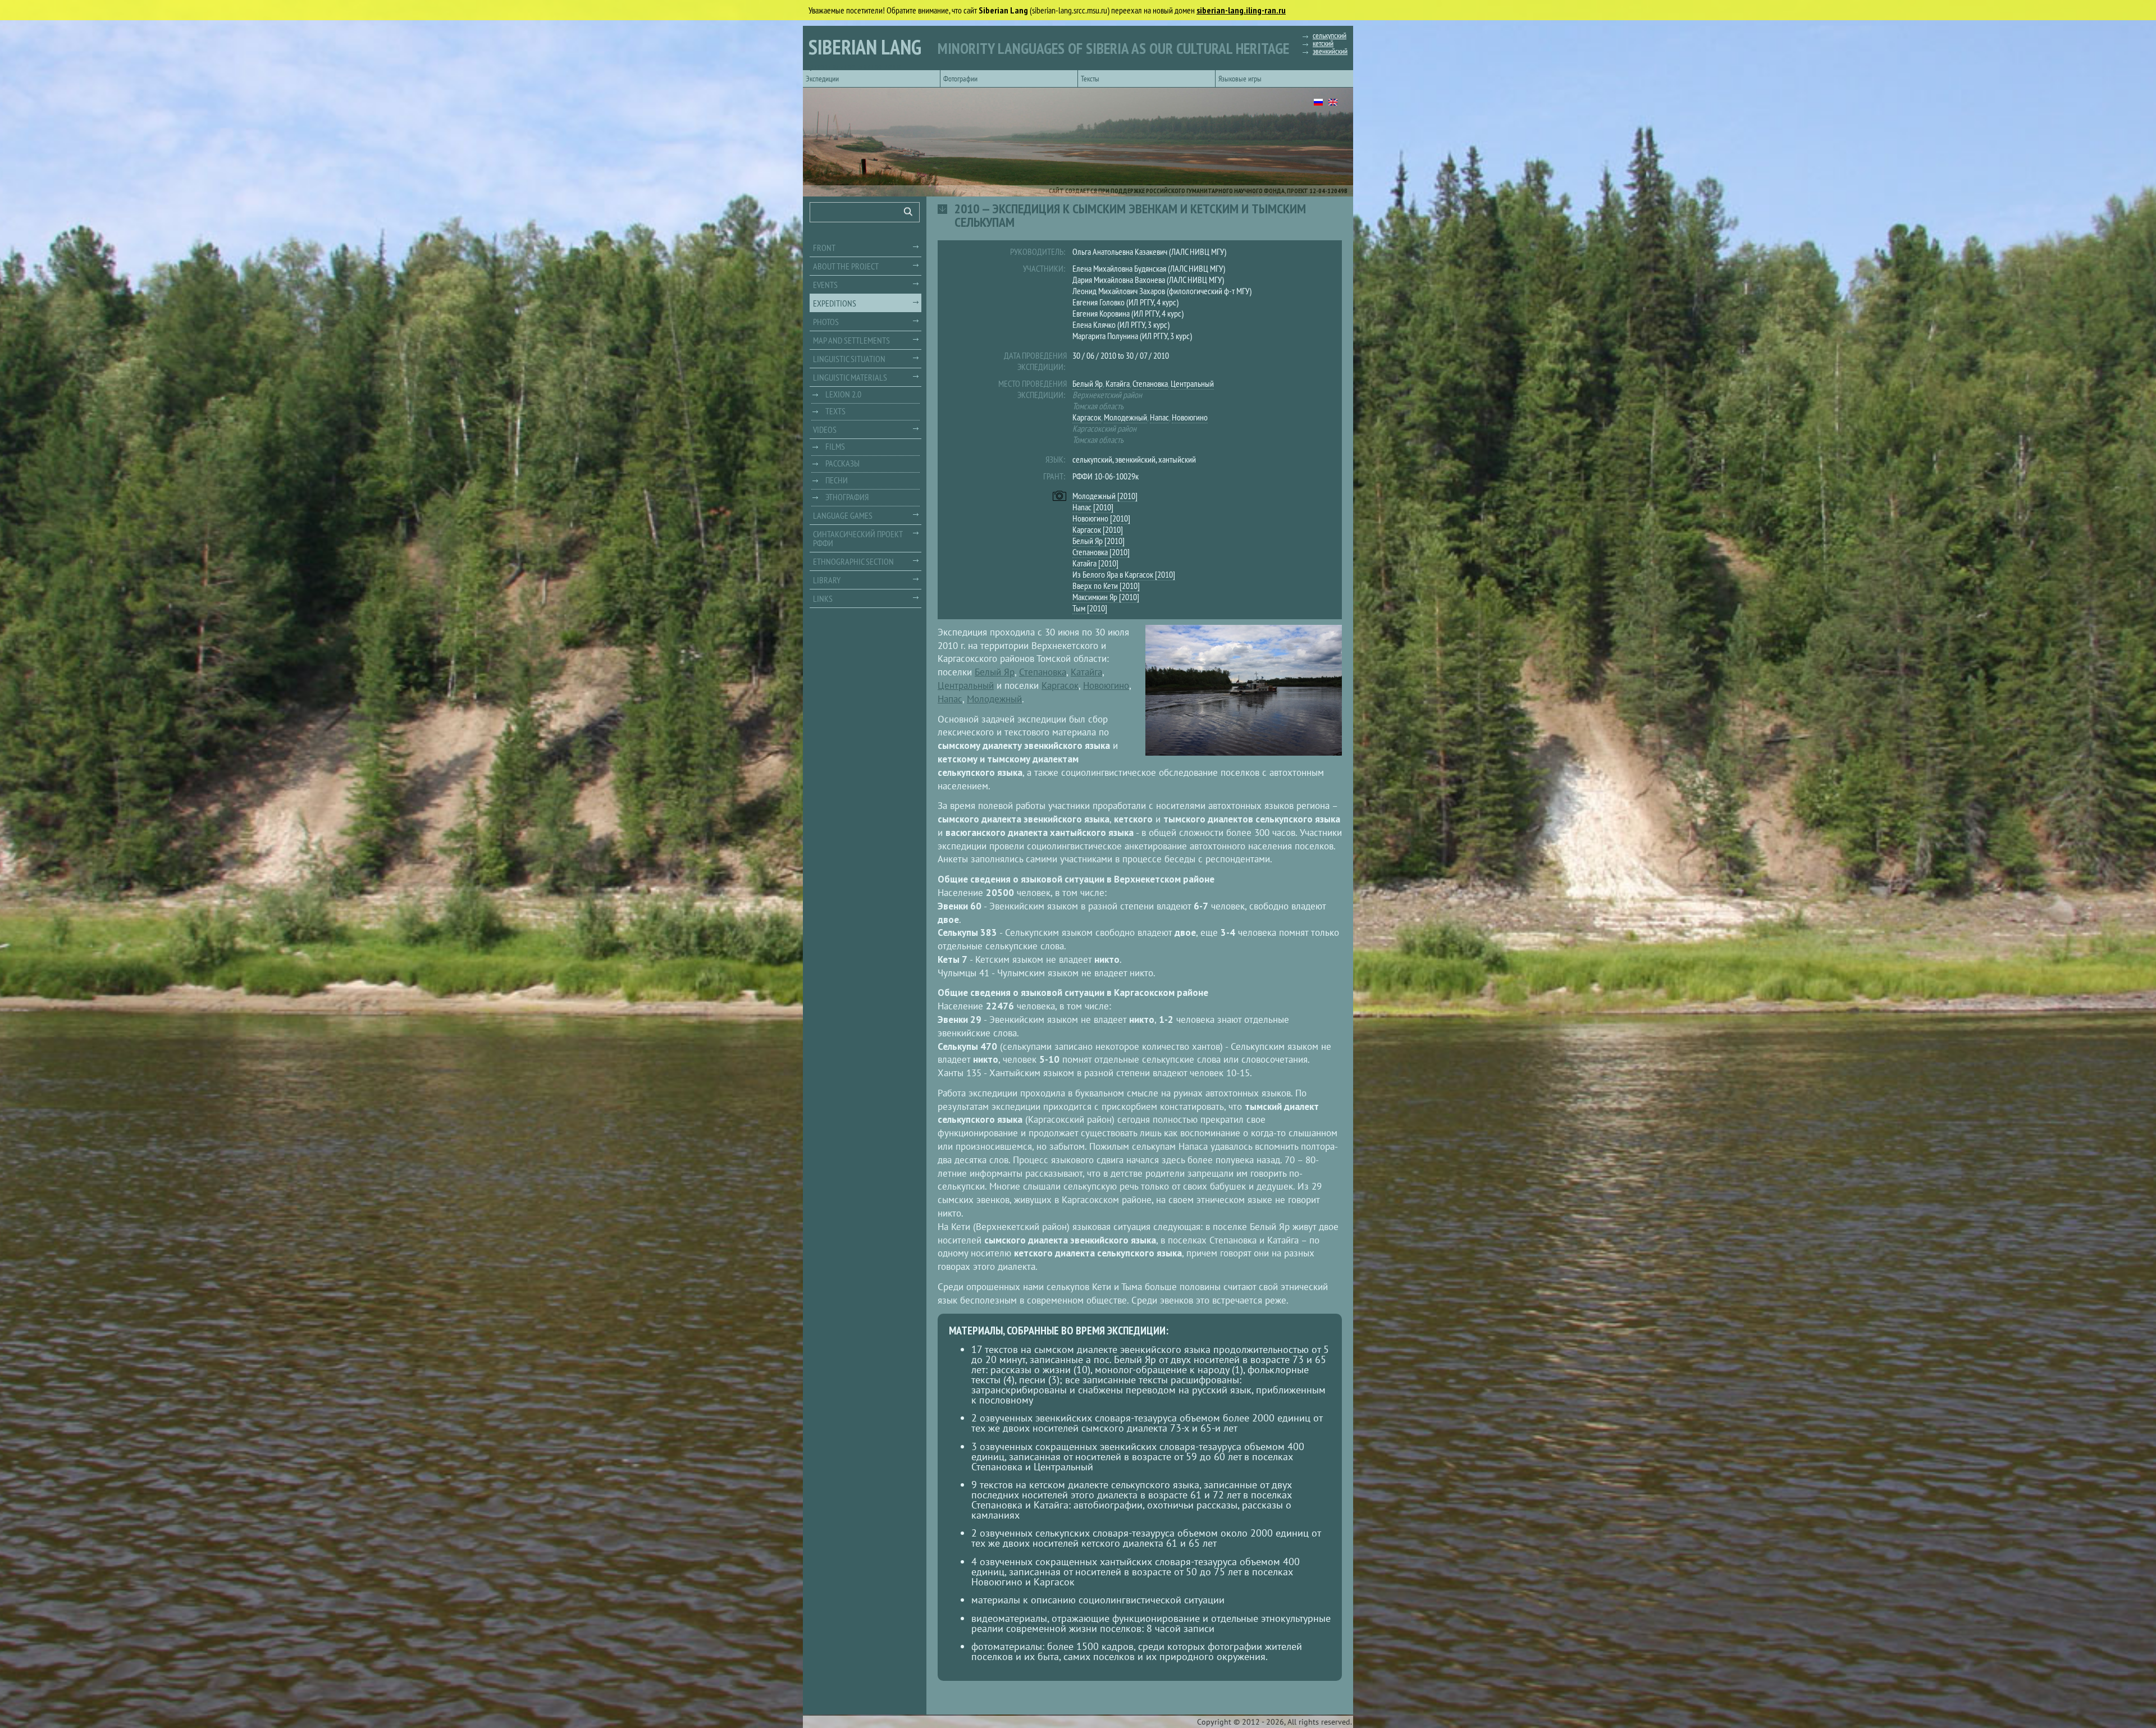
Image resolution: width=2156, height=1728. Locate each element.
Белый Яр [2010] (1098, 541)
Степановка (1150, 383)
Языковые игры (1240, 79)
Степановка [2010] (1101, 552)
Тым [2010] (1090, 608)
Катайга (1118, 383)
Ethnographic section (853, 561)
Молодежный (1125, 417)
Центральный (1192, 383)
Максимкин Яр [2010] (1106, 597)
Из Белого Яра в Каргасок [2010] (1124, 574)
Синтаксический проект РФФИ (858, 538)
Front (824, 248)
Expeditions (835, 303)
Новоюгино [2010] (1101, 518)
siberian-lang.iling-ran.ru (1241, 10)
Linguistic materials (850, 377)
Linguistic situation (849, 359)
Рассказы (842, 463)
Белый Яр (1088, 383)
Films (835, 446)
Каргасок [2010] (1098, 529)
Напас (1159, 417)
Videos (825, 429)
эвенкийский (1330, 51)
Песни (837, 480)
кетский (1323, 43)
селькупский (1330, 35)
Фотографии (960, 79)
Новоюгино (1190, 417)
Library (827, 580)
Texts (835, 411)
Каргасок (1087, 417)
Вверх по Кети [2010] (1106, 586)
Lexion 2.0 (843, 394)
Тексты (1090, 79)
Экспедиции (822, 79)
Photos (826, 322)
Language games (843, 515)
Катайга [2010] (1095, 563)
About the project (846, 266)
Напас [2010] (1093, 507)
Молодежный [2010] (1105, 496)
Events (825, 285)
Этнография (847, 497)
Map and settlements (851, 340)
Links (823, 598)
